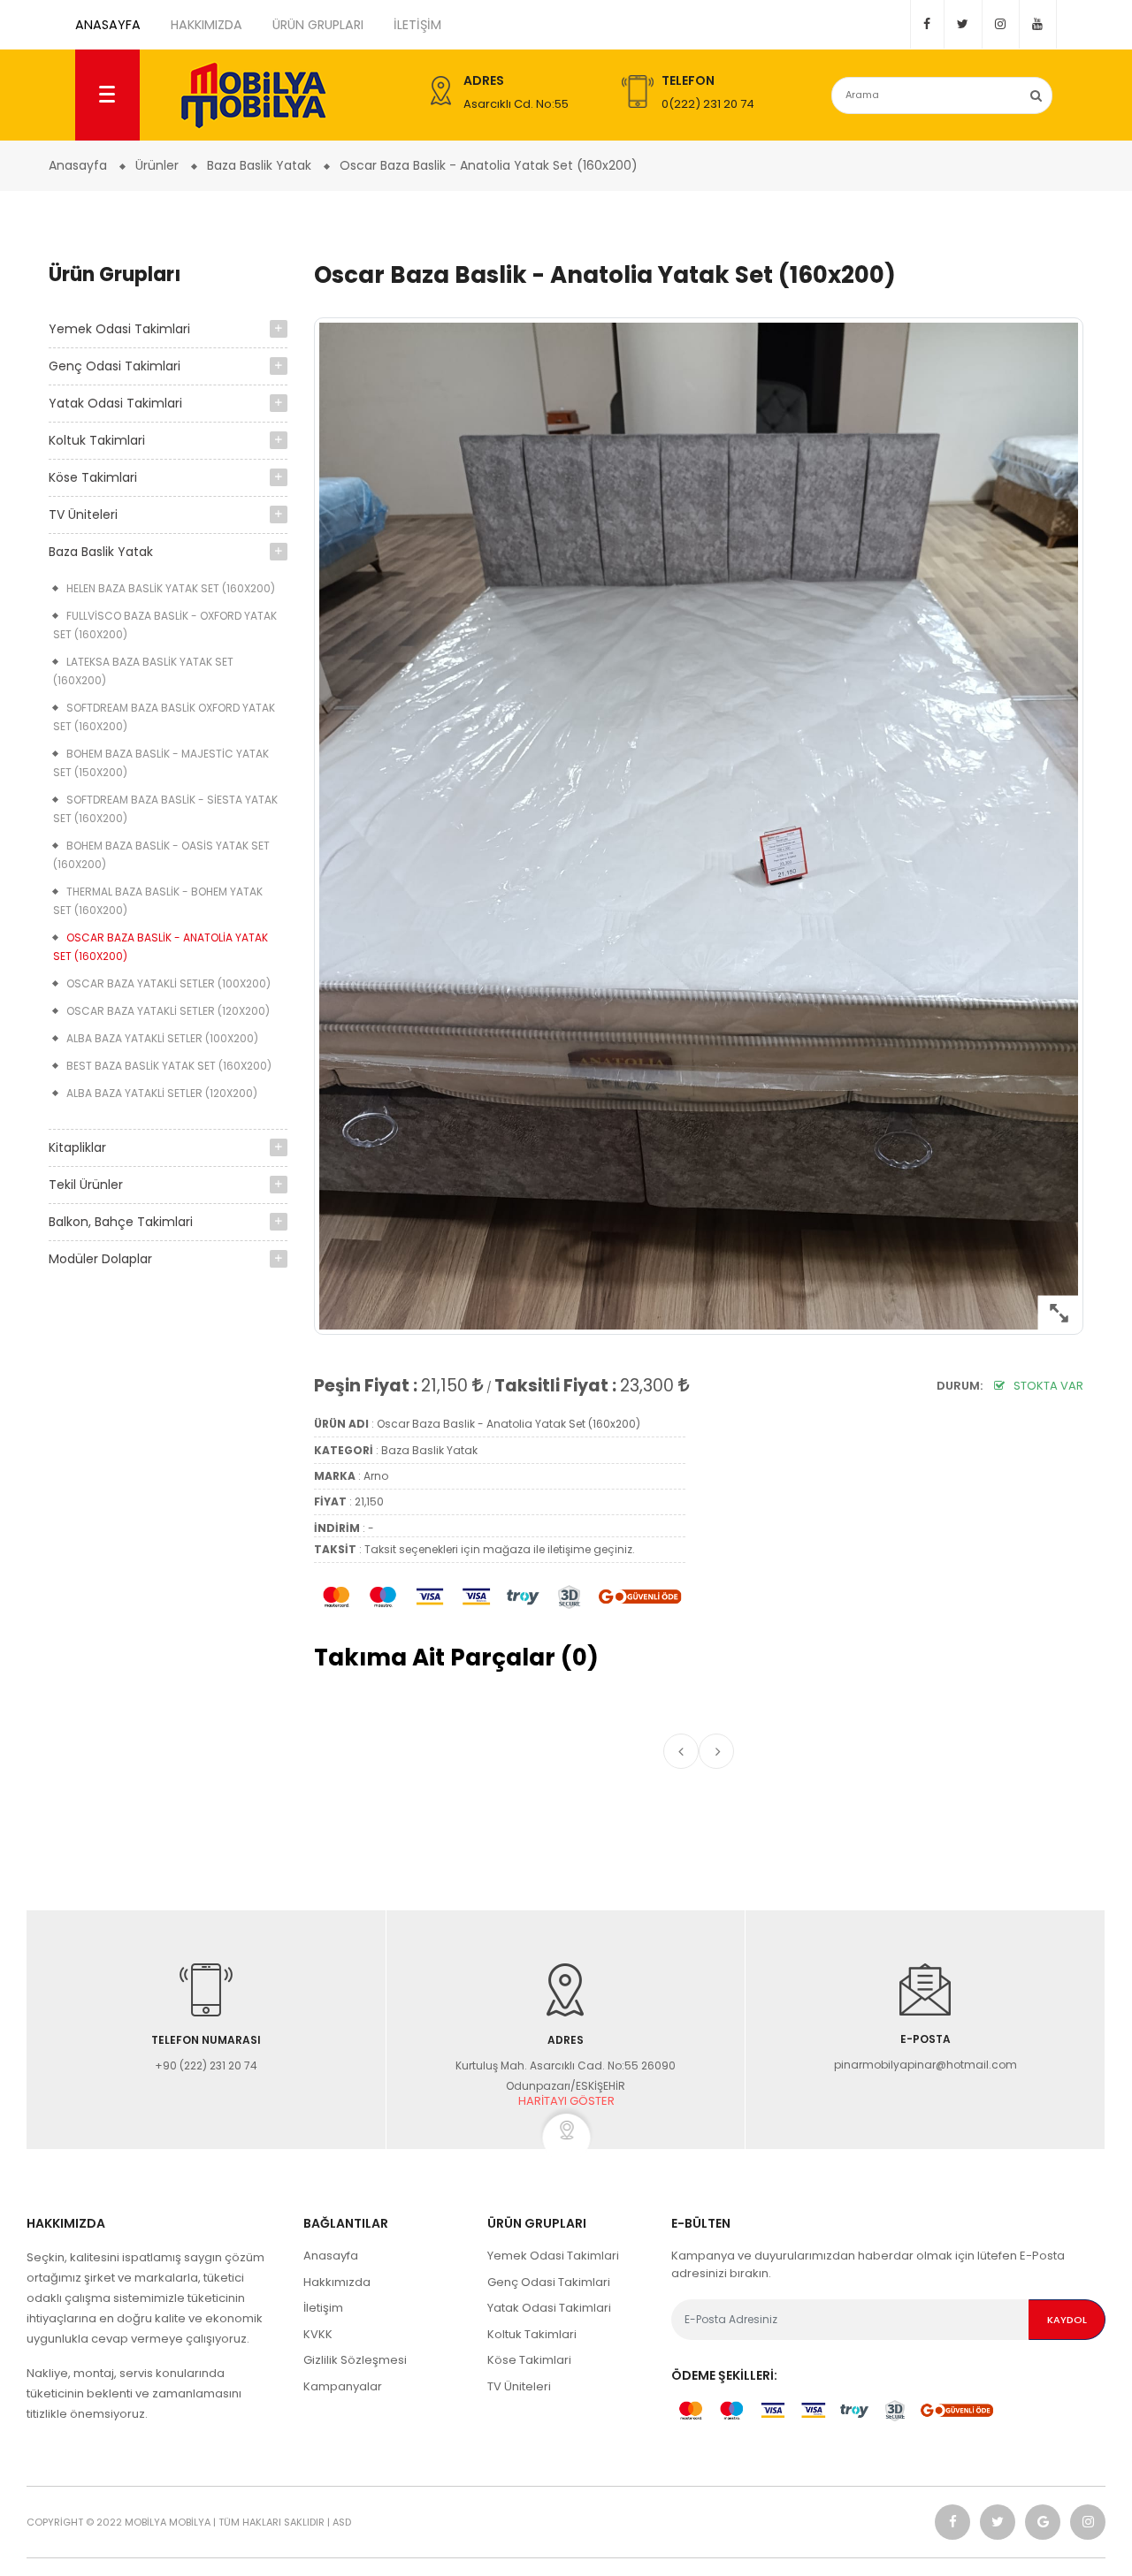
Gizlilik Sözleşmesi (355, 2360)
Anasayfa (331, 2256)
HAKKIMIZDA (207, 25)
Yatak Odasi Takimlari (115, 403)
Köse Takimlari (93, 477)
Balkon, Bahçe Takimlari (121, 1222)
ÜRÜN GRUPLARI (318, 25)
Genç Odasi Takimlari (115, 366)
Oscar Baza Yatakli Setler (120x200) (168, 1011)
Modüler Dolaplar (100, 1259)
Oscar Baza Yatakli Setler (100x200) (168, 983)
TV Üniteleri (83, 514)
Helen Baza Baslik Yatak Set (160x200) (171, 588)
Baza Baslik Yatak (101, 552)
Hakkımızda (337, 2282)
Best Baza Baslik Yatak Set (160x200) (169, 1066)
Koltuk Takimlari (97, 440)
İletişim (417, 25)
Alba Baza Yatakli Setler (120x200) (162, 1093)
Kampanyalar (343, 2386)
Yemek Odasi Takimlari (119, 329)
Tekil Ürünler (86, 1185)
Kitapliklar (77, 1147)
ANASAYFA (108, 25)
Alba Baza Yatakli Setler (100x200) (162, 1038)
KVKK (318, 2334)
